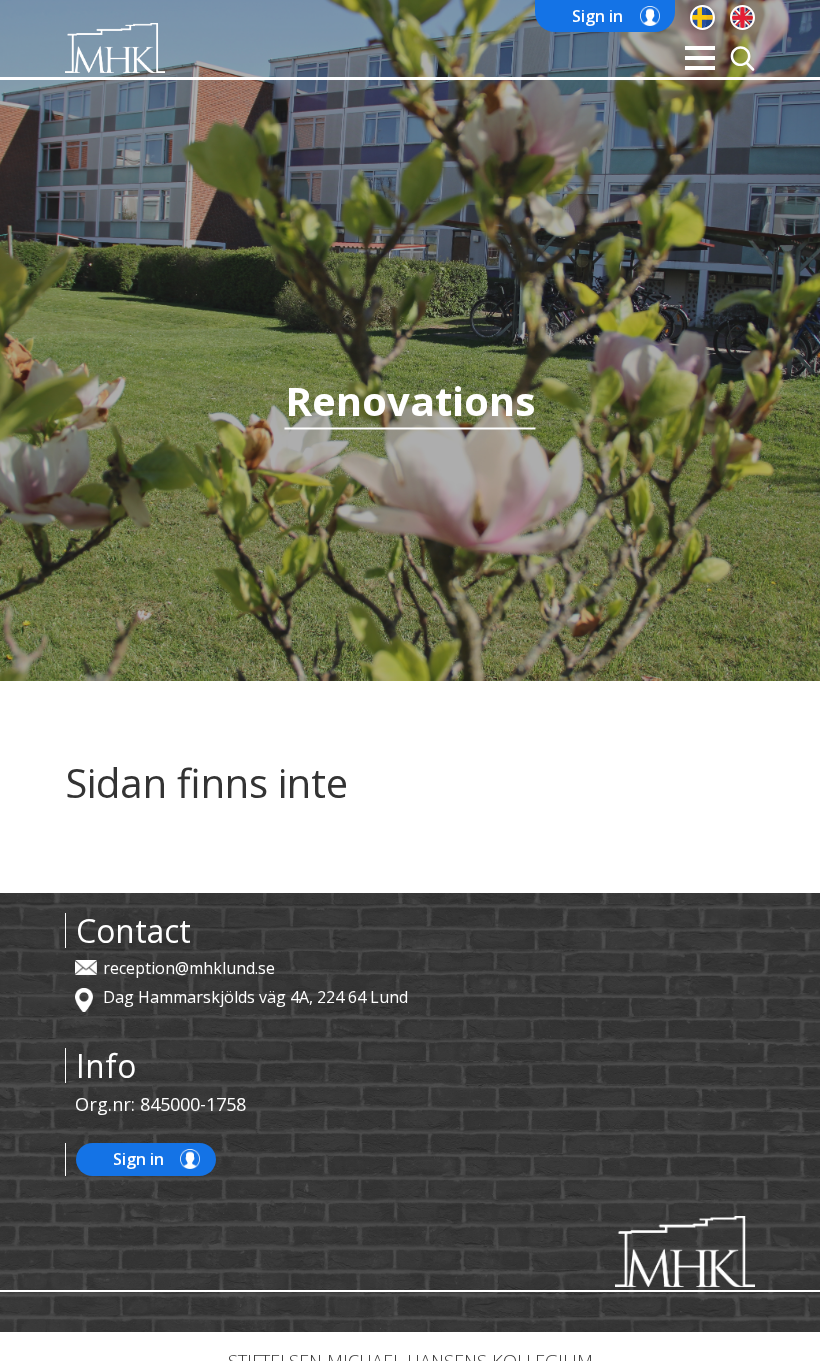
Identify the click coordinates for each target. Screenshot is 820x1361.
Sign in (597, 16)
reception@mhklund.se (189, 968)
